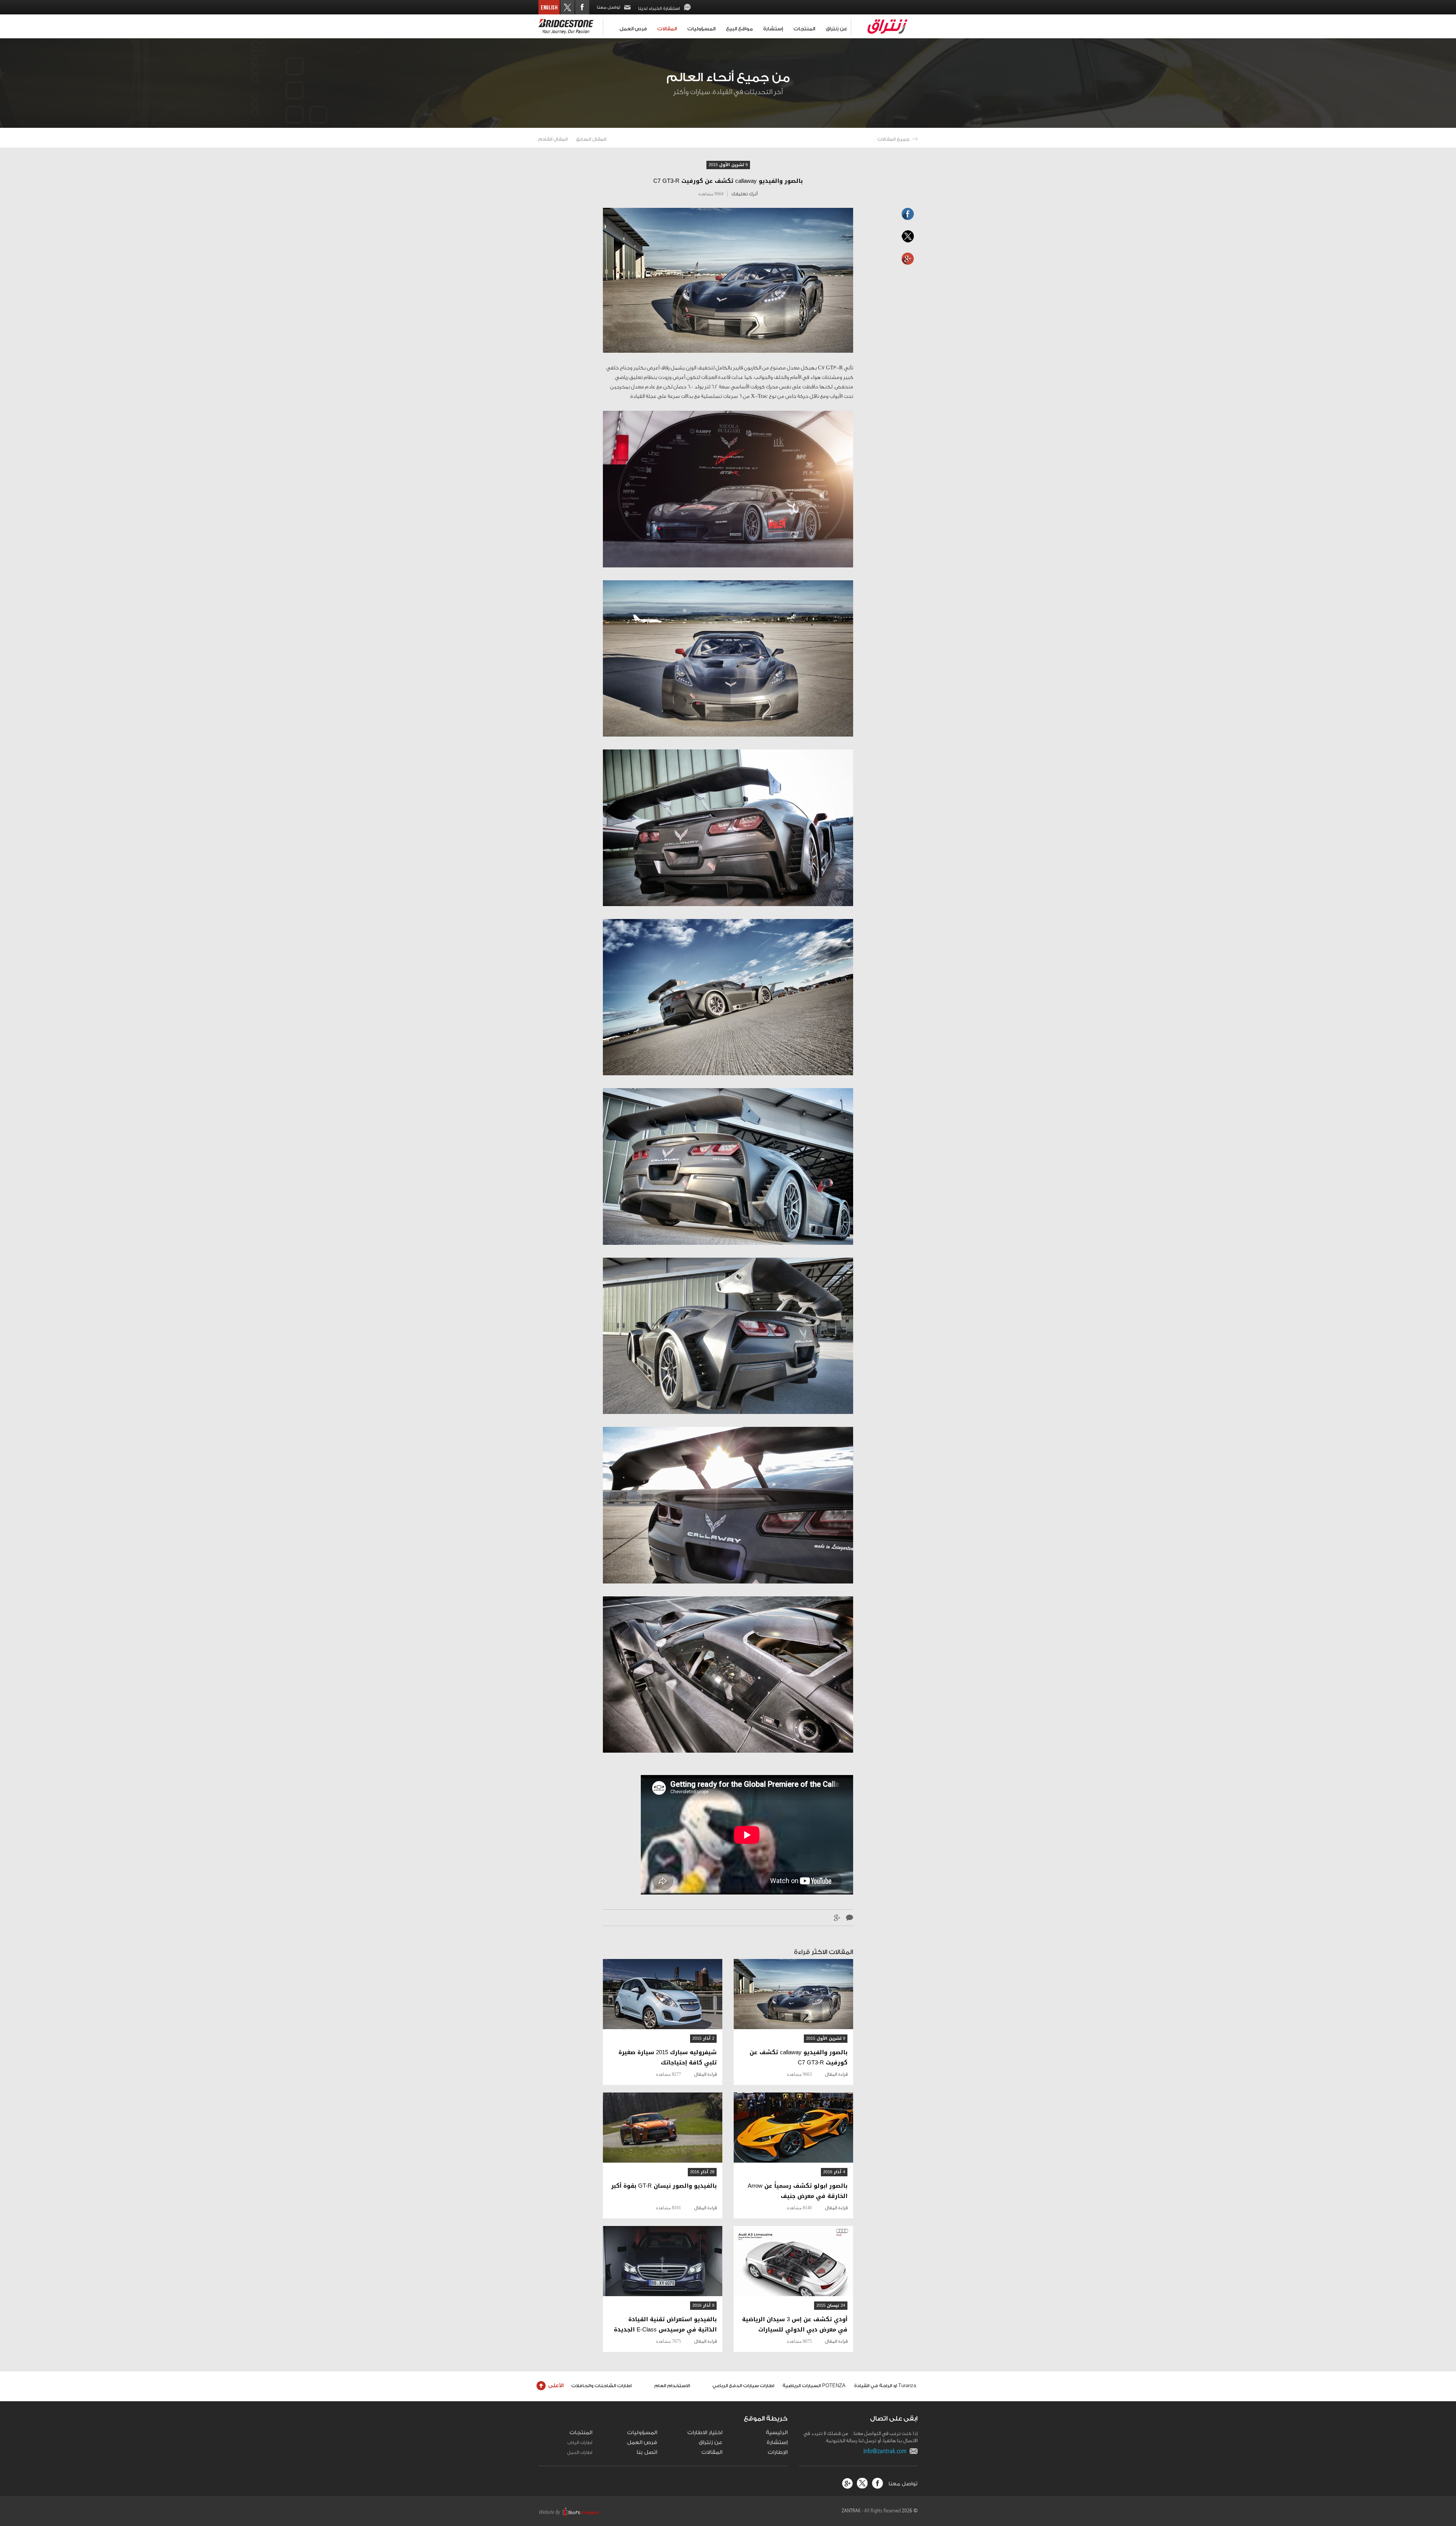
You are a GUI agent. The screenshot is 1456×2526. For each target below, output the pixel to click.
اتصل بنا (647, 2452)
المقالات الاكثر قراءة (824, 1952)
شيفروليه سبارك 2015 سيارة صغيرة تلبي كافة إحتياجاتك (668, 2058)
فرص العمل (633, 29)
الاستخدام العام (672, 2386)
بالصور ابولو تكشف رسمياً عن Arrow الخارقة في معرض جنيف (798, 2191)
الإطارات (778, 2452)
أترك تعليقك (744, 194)
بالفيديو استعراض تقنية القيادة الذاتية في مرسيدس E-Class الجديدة (665, 2325)
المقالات (667, 29)
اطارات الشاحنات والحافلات (602, 2386)
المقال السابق (591, 139)
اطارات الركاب (580, 2443)
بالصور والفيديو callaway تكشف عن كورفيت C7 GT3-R (799, 2058)
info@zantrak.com (886, 2451)
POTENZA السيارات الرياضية (814, 2386)
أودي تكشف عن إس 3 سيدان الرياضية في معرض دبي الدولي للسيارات (795, 2325)
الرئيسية (777, 2433)
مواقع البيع (739, 29)
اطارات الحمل (580, 2452)
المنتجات (804, 29)
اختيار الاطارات (705, 2433)
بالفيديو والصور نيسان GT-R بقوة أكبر (664, 2186)
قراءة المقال (836, 2074)
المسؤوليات (701, 29)
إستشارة (773, 29)
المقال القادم (553, 139)
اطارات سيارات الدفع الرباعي (743, 2386)
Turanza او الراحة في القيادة (885, 2386)
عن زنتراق (836, 29)
